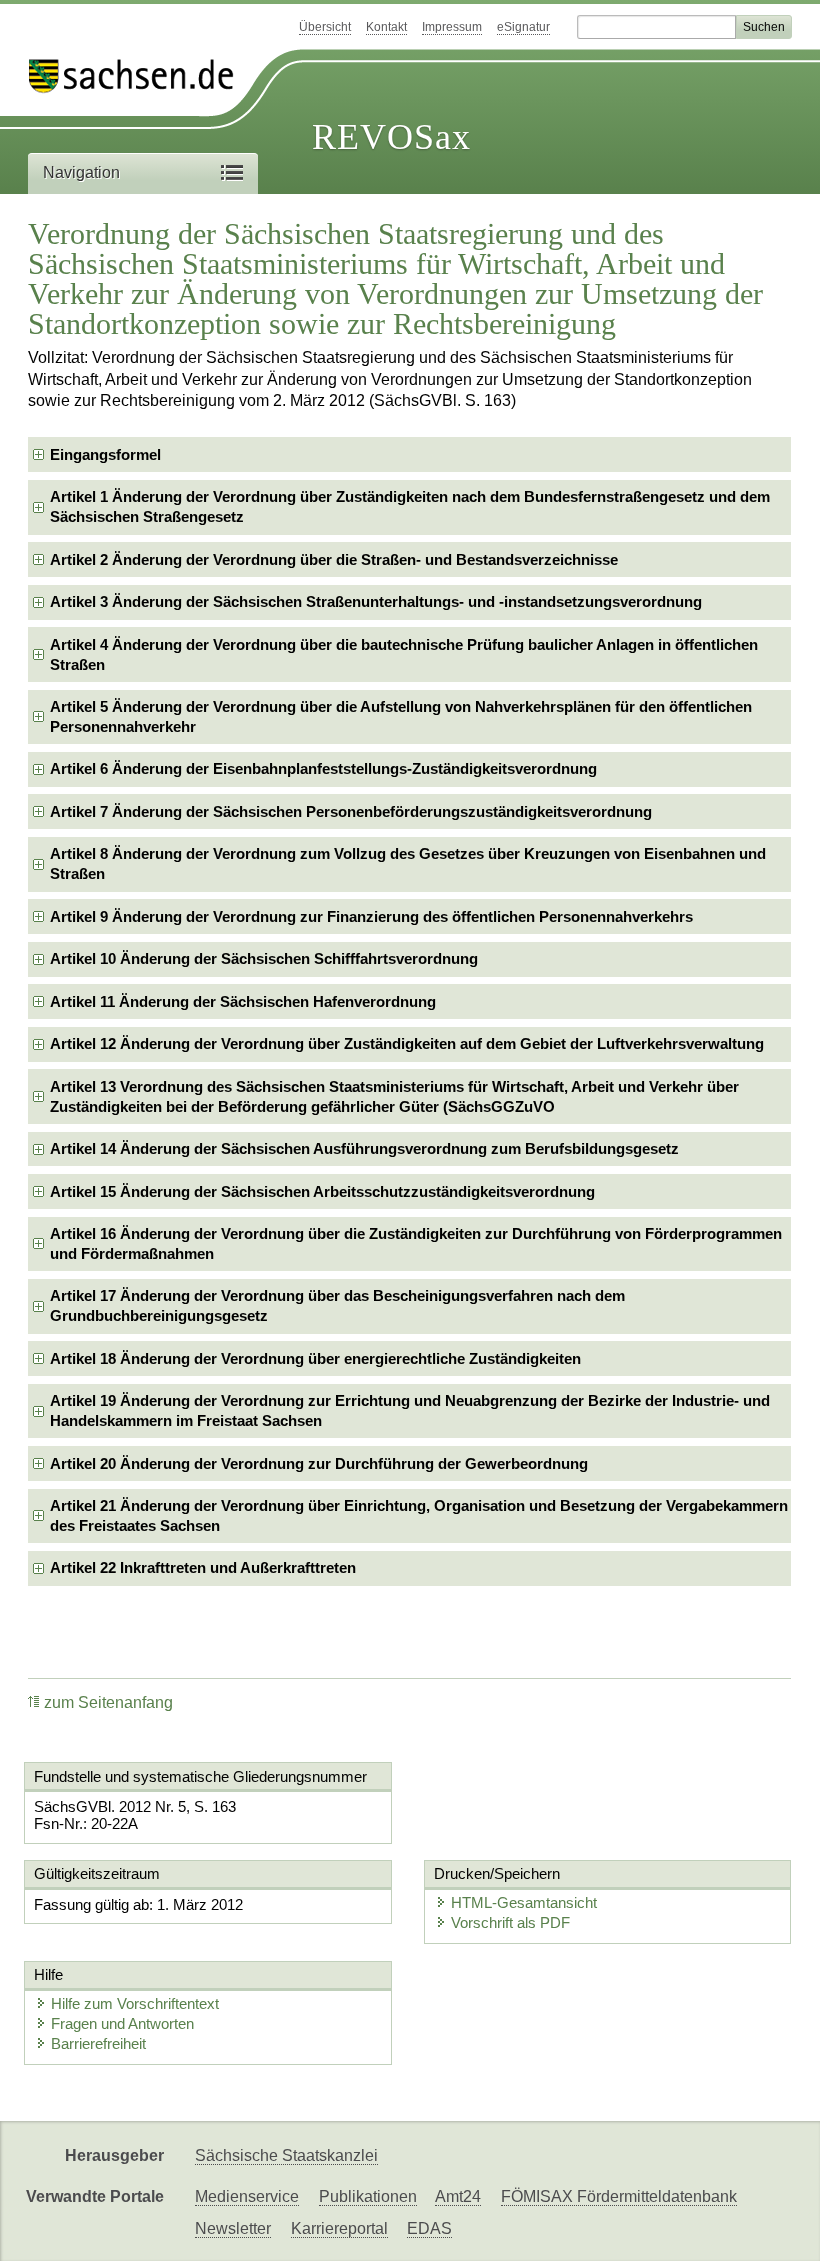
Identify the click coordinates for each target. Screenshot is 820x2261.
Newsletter (233, 2228)
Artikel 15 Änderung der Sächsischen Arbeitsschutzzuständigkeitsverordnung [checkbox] (322, 1191)
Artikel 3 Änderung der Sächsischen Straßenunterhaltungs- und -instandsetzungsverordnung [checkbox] (376, 601)
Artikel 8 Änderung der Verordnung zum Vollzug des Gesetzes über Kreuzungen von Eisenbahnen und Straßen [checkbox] (408, 863)
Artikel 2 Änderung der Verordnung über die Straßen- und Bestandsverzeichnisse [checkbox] (334, 559)
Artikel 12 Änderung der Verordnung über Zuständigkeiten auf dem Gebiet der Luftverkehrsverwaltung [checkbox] (407, 1043)
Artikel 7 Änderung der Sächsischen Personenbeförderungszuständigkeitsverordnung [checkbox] (351, 811)
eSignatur (523, 27)
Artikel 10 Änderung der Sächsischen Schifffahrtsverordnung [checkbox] (264, 958)
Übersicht (325, 27)
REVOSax (391, 137)
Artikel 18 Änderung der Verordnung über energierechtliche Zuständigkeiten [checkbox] (315, 1358)
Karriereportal (339, 2228)
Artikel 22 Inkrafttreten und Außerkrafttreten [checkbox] (203, 1567)
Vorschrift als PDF (510, 1922)
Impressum (452, 27)
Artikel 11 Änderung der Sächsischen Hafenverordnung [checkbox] (243, 1001)
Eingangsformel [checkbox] (105, 454)
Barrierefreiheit (98, 2043)
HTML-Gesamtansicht (524, 1902)
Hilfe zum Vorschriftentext (135, 2003)
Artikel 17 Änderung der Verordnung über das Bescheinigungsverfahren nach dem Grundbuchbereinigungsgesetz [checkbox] (337, 1305)
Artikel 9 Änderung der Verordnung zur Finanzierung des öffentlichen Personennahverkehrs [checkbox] (371, 916)
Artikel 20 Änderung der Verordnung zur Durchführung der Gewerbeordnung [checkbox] (319, 1463)
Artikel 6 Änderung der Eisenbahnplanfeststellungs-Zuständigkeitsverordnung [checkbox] (323, 768)
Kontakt (386, 27)
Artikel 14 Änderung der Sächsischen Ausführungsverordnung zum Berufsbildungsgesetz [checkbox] (364, 1148)
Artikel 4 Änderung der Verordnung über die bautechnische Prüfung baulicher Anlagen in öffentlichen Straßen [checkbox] (404, 654)
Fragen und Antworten (122, 2023)
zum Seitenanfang (108, 1702)
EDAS (429, 2228)
